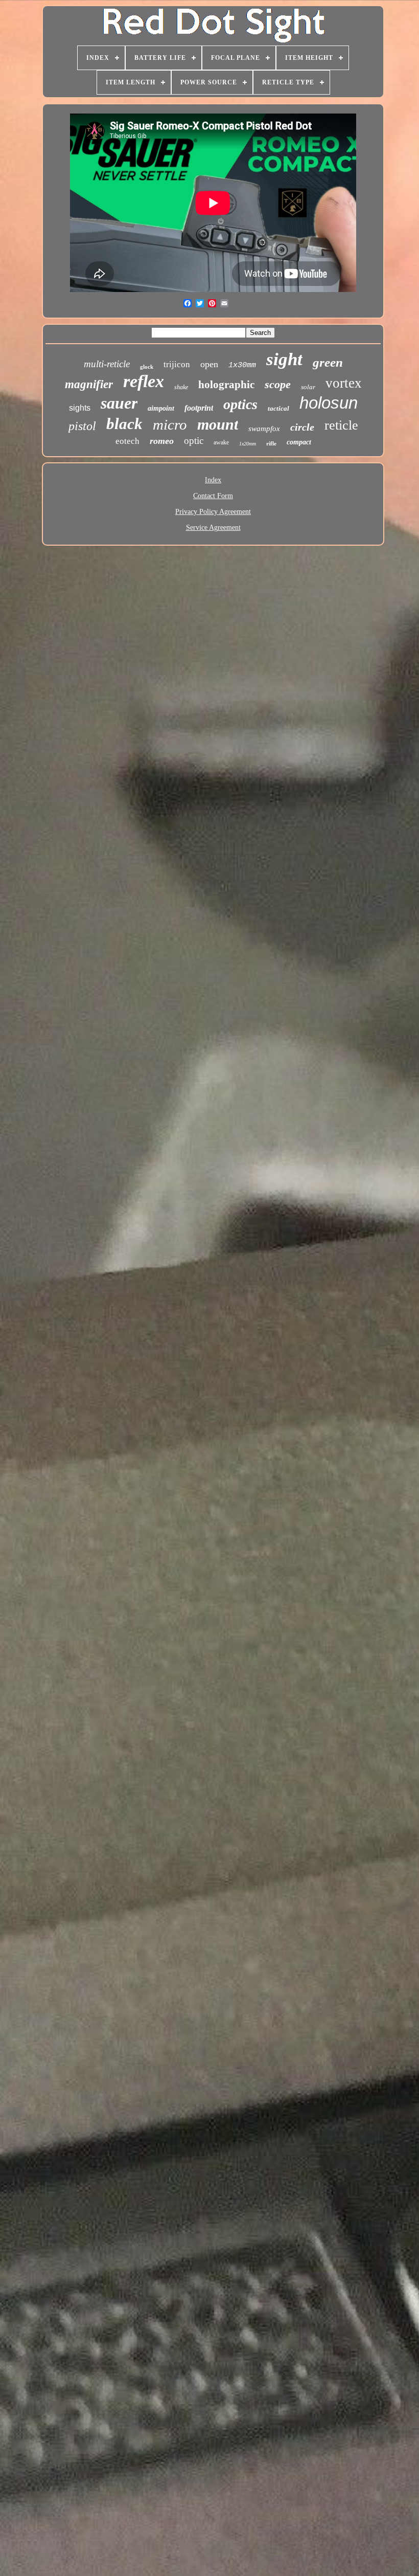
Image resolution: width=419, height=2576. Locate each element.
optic (194, 441)
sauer (119, 403)
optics (240, 404)
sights (80, 408)
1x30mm (242, 365)
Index (213, 480)
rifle (271, 443)
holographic (226, 385)
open (209, 364)
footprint (199, 408)
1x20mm (248, 444)
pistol (82, 426)
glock (147, 367)
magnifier (89, 384)
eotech (127, 441)
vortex (344, 383)
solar (308, 387)
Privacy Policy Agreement (213, 512)
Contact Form (213, 496)
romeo (162, 441)
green (328, 362)
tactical (278, 408)
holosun (329, 403)
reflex (144, 381)
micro (170, 424)
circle (302, 427)
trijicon (177, 364)
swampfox (264, 429)
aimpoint (161, 408)
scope (278, 384)
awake (221, 442)
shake (181, 387)
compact (299, 442)
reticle (341, 425)
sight (284, 359)
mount (218, 424)
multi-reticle (107, 364)
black (124, 424)
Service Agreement (213, 528)
